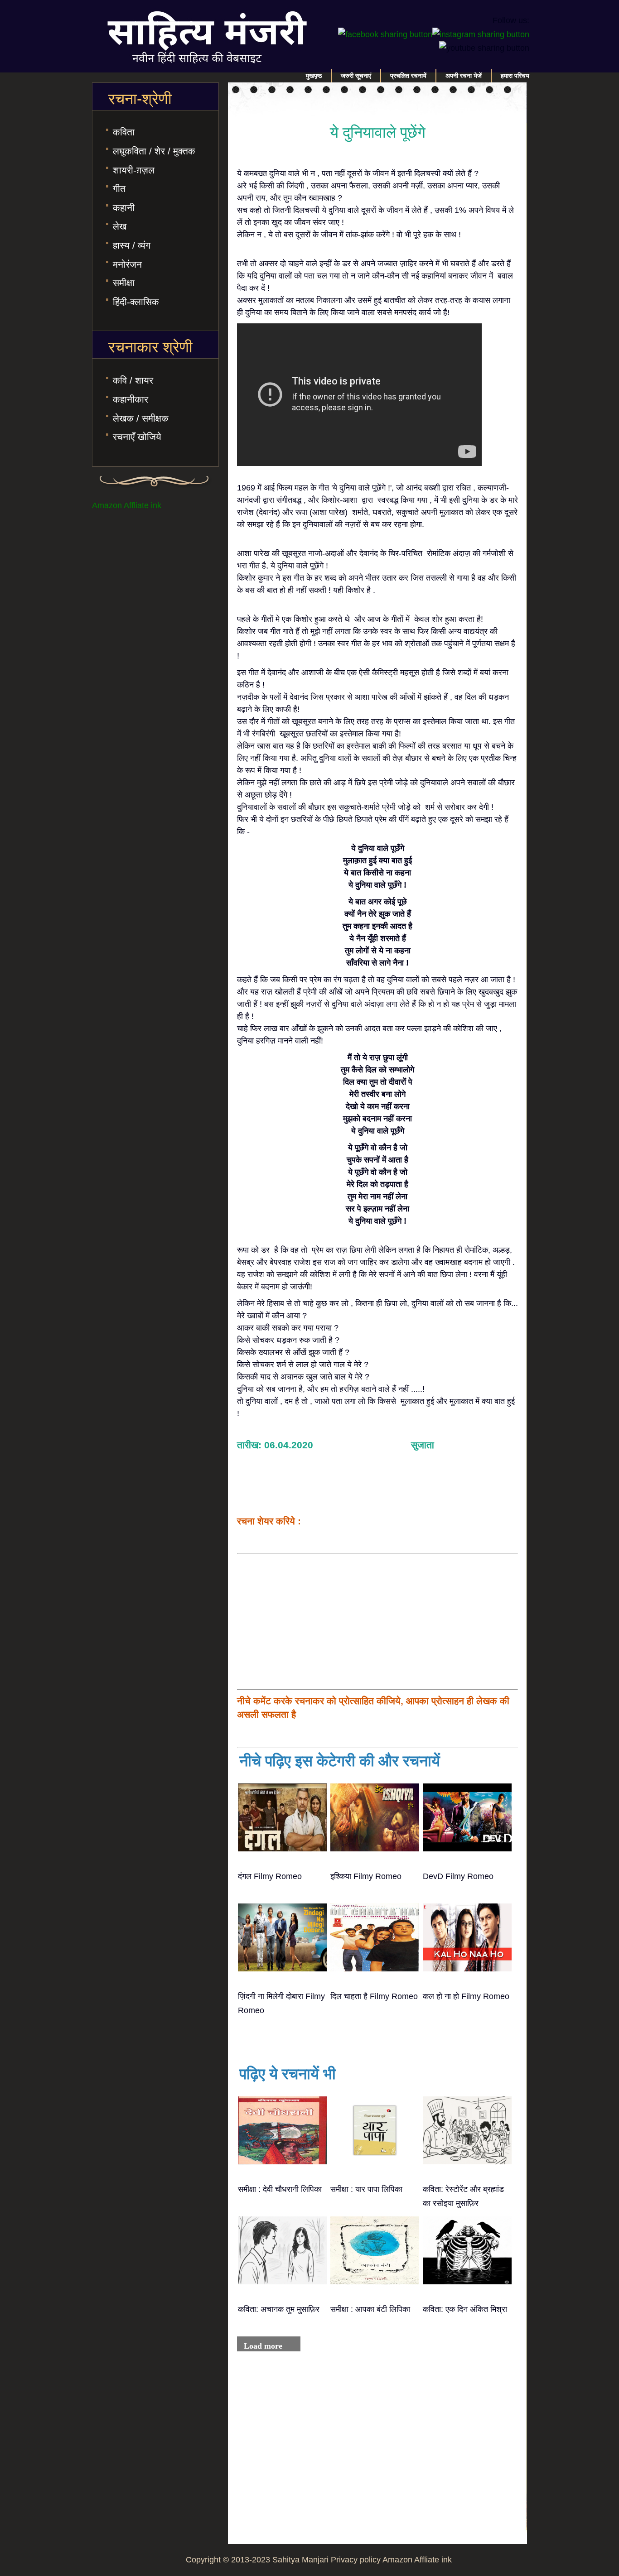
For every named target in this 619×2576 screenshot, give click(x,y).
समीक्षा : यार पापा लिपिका (366, 2189)
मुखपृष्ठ (314, 76)
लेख (120, 226)
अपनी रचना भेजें (464, 76)
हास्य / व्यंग (132, 245)
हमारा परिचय (515, 76)
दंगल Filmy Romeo (270, 1876)
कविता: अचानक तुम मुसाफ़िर (279, 2309)
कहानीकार (131, 399)
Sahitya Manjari (300, 2560)
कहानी (124, 208)
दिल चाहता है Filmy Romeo (374, 1996)
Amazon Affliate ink (127, 505)
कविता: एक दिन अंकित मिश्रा (465, 2309)
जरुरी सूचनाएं (356, 76)
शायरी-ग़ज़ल (134, 170)
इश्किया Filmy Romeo (366, 1876)
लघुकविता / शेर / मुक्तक (154, 151)
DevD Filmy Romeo (458, 1876)
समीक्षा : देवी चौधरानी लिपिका (280, 2189)
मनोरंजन (127, 264)
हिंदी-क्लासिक (136, 302)
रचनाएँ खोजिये (137, 437)
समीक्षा (124, 283)
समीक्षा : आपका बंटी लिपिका (370, 2309)
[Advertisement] (377, 1621)
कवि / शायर (133, 380)
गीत (119, 189)
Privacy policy (356, 2560)
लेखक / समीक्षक (141, 418)
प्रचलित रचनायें (408, 76)
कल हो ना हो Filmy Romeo (466, 1996)
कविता (124, 132)
